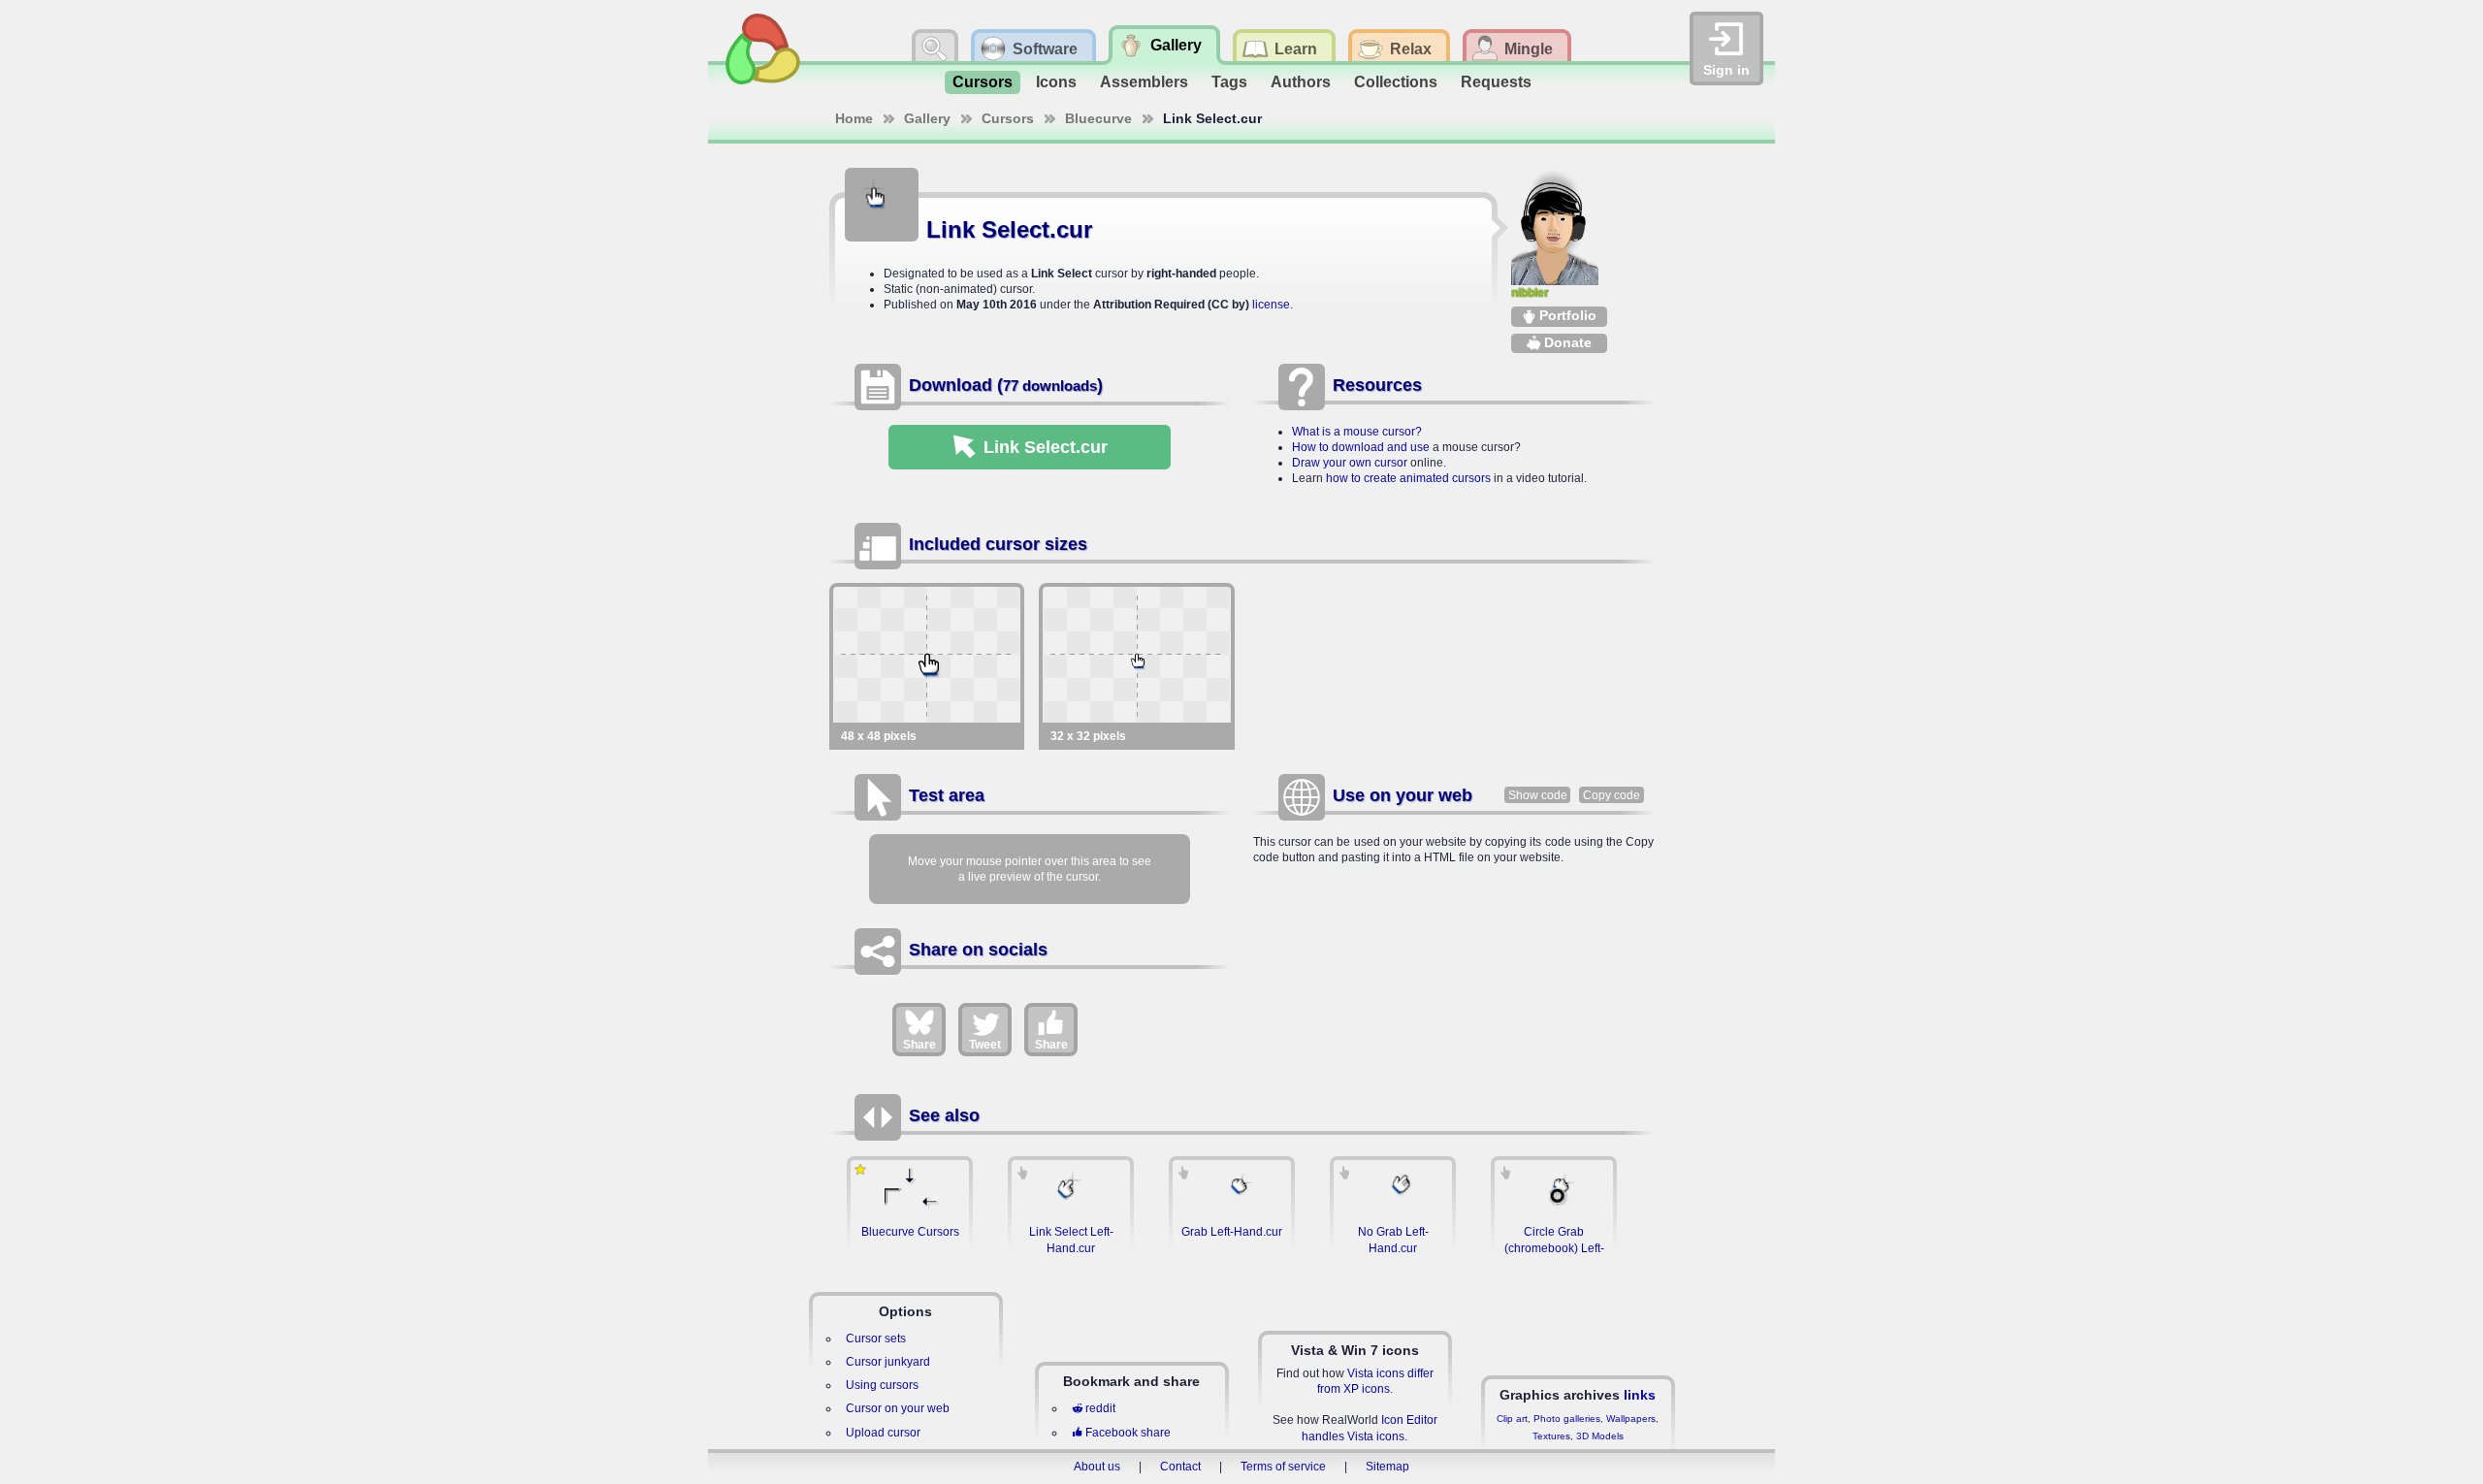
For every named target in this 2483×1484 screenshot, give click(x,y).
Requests (1496, 82)
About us (1097, 1467)
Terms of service (1283, 1467)
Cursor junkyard (888, 1362)
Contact (1180, 1467)
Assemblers (1144, 82)
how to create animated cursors (1408, 478)
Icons (1056, 82)
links (1640, 1395)
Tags (1229, 82)
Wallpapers (1631, 1419)
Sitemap (1387, 1467)
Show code (1538, 794)
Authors (1301, 82)
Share (919, 1045)
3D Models (1600, 1436)
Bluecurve (1098, 118)
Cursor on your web (898, 1408)
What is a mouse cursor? (1357, 432)
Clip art (1512, 1419)
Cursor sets (876, 1339)
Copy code (1612, 794)
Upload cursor (883, 1433)
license (1271, 305)
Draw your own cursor (1350, 463)
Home (854, 118)
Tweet (985, 1045)
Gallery (927, 118)
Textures (1551, 1436)
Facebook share (1128, 1433)
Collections (1396, 82)
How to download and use (1361, 447)
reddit (1100, 1408)
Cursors (983, 82)
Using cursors (882, 1385)
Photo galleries (1567, 1419)
